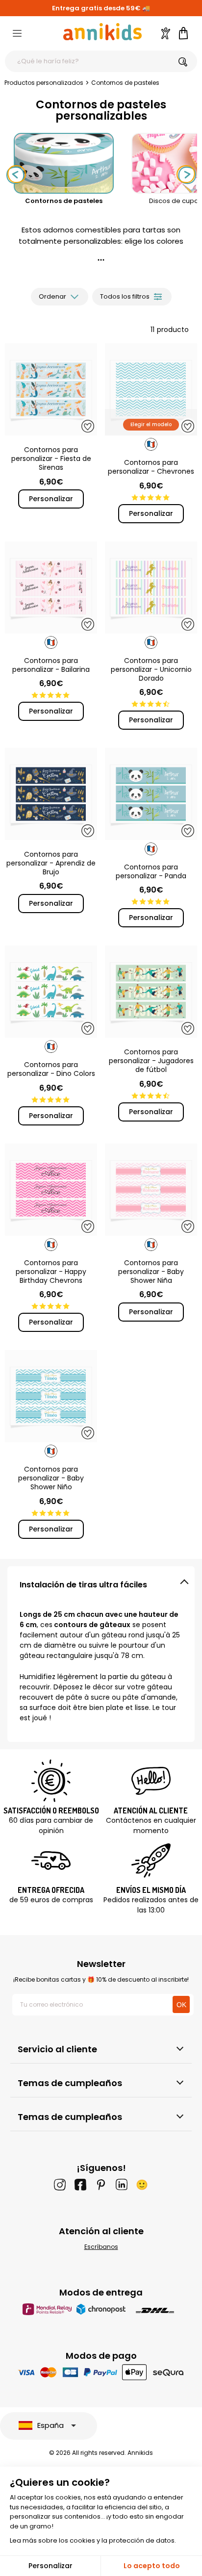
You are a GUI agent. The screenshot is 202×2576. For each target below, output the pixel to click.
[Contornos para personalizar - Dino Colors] (51, 992)
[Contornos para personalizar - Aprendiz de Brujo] (51, 794)
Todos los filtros (125, 296)
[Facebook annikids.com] (80, 2185)
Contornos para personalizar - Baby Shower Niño (51, 1478)
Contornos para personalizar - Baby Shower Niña (151, 1272)
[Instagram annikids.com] (60, 2185)
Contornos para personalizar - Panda (151, 871)
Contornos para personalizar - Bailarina (51, 665)
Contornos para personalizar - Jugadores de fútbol (151, 1061)
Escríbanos (101, 2247)
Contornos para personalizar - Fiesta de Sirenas (51, 459)
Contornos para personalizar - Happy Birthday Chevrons (51, 1272)
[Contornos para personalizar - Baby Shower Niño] (51, 1396)
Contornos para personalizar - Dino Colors (51, 1069)
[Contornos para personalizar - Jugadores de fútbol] (151, 992)
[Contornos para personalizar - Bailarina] (51, 587)
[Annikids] (102, 32)
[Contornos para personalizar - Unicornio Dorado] (151, 587)
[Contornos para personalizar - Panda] (151, 794)
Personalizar (51, 499)
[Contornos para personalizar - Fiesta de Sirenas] (51, 389)
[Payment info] (101, 2372)
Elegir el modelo (151, 424)
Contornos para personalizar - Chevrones (151, 467)
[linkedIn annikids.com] (122, 2185)
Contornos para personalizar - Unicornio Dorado (151, 669)
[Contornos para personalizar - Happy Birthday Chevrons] (51, 1190)
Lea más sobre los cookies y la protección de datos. (93, 2540)
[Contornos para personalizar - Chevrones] (151, 389)
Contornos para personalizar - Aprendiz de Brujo (51, 863)
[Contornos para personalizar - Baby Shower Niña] (151, 1190)
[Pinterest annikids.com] (101, 2185)
